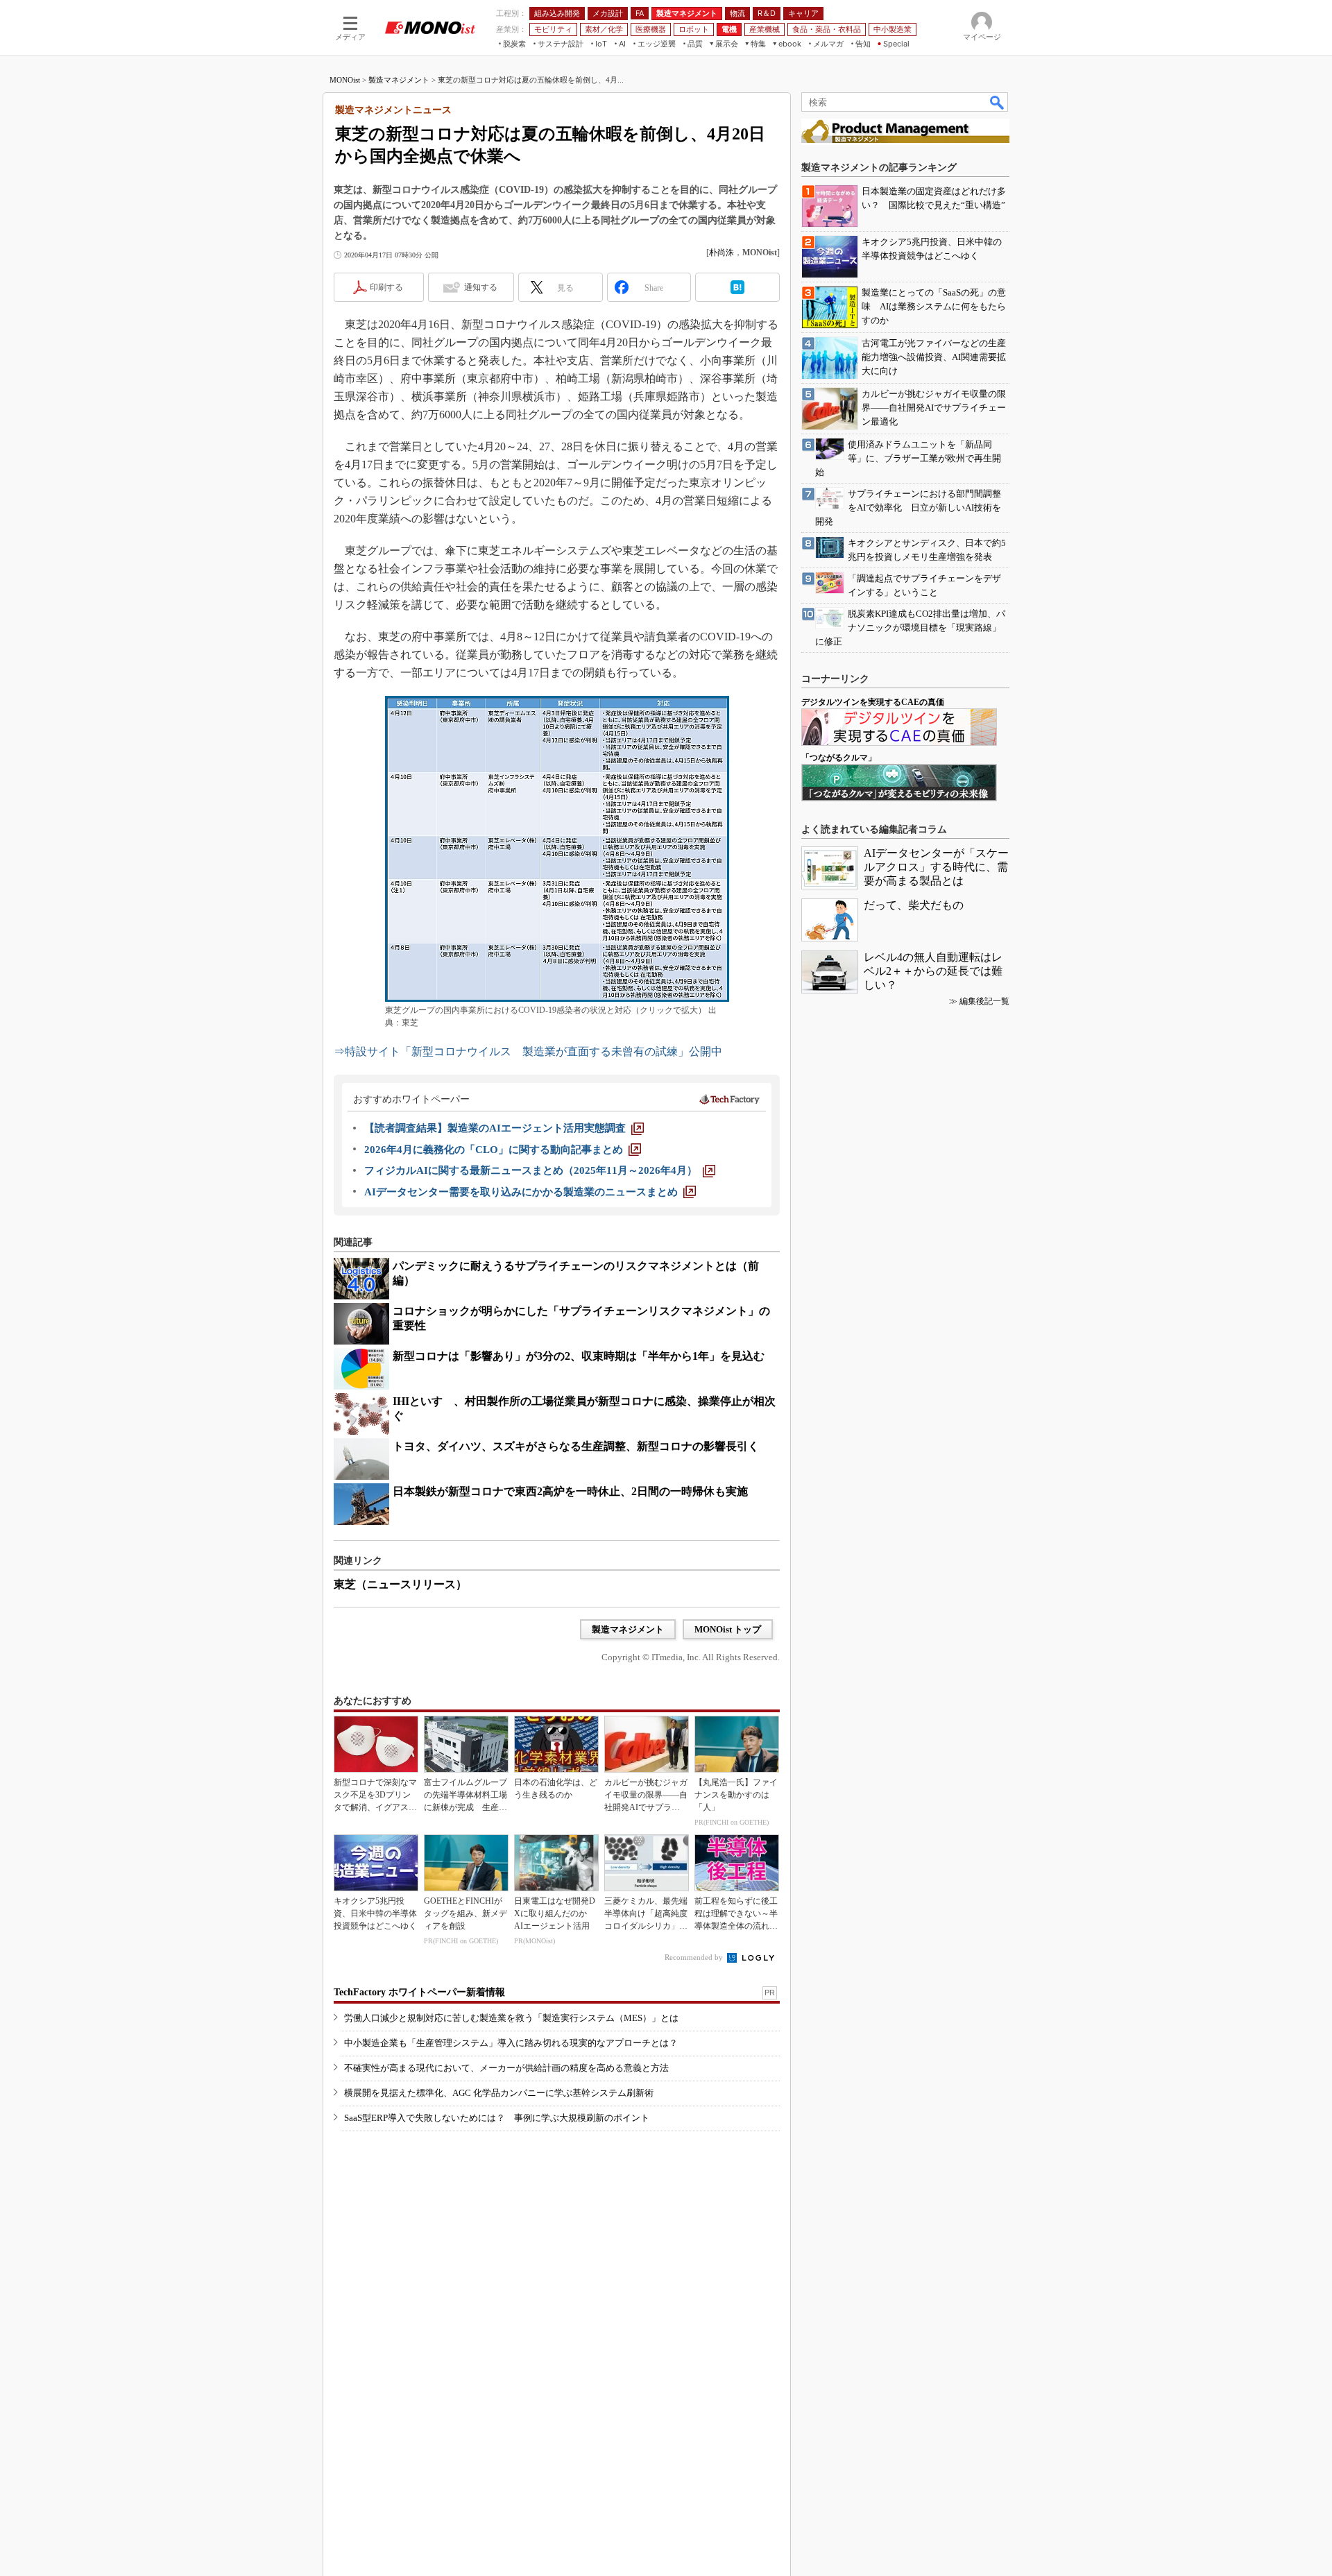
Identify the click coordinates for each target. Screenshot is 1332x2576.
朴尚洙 (721, 253)
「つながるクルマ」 (839, 758)
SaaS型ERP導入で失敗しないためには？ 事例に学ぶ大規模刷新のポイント (497, 2118)
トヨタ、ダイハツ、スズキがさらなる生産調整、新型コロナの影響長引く (576, 1446)
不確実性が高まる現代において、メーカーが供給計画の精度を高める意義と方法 (506, 2068)
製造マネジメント (399, 80)
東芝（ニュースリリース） (400, 1584)
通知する (481, 287)
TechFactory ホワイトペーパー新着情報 (419, 1992)
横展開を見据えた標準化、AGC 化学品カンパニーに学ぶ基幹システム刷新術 (499, 2093)
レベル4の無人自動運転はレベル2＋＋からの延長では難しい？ (933, 971)
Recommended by (695, 1957)
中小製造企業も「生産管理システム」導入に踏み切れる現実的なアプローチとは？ (511, 2043)
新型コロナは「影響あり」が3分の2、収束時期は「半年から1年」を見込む (579, 1356)
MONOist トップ (728, 1629)
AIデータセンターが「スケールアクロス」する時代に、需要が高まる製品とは (936, 867)
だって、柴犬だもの (914, 905)
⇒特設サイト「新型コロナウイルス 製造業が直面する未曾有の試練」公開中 (528, 1051)
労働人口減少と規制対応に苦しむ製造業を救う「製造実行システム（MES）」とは (511, 2018)
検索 (998, 102)
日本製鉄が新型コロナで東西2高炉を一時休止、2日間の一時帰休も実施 (570, 1491)
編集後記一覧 (984, 1001)
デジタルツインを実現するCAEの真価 (873, 702)
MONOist (345, 80)
